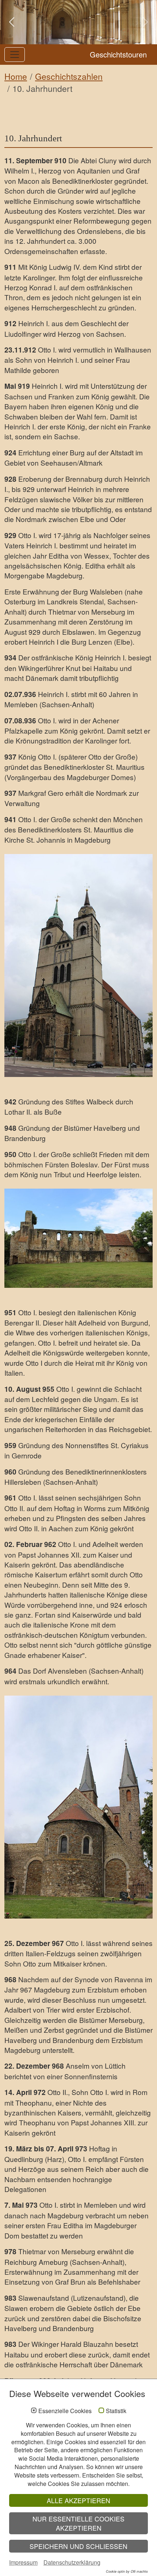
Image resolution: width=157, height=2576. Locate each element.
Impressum (23, 2562)
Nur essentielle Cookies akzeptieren (78, 2523)
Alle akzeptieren (78, 2500)
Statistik (116, 2411)
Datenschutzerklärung (72, 2562)
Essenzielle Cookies (65, 2411)
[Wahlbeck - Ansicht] (78, 1238)
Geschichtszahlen (69, 76)
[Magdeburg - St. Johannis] (78, 965)
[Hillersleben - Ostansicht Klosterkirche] (78, 1807)
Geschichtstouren (118, 54)
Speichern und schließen (78, 2546)
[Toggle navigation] (15, 55)
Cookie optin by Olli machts (127, 2571)
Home (16, 76)
